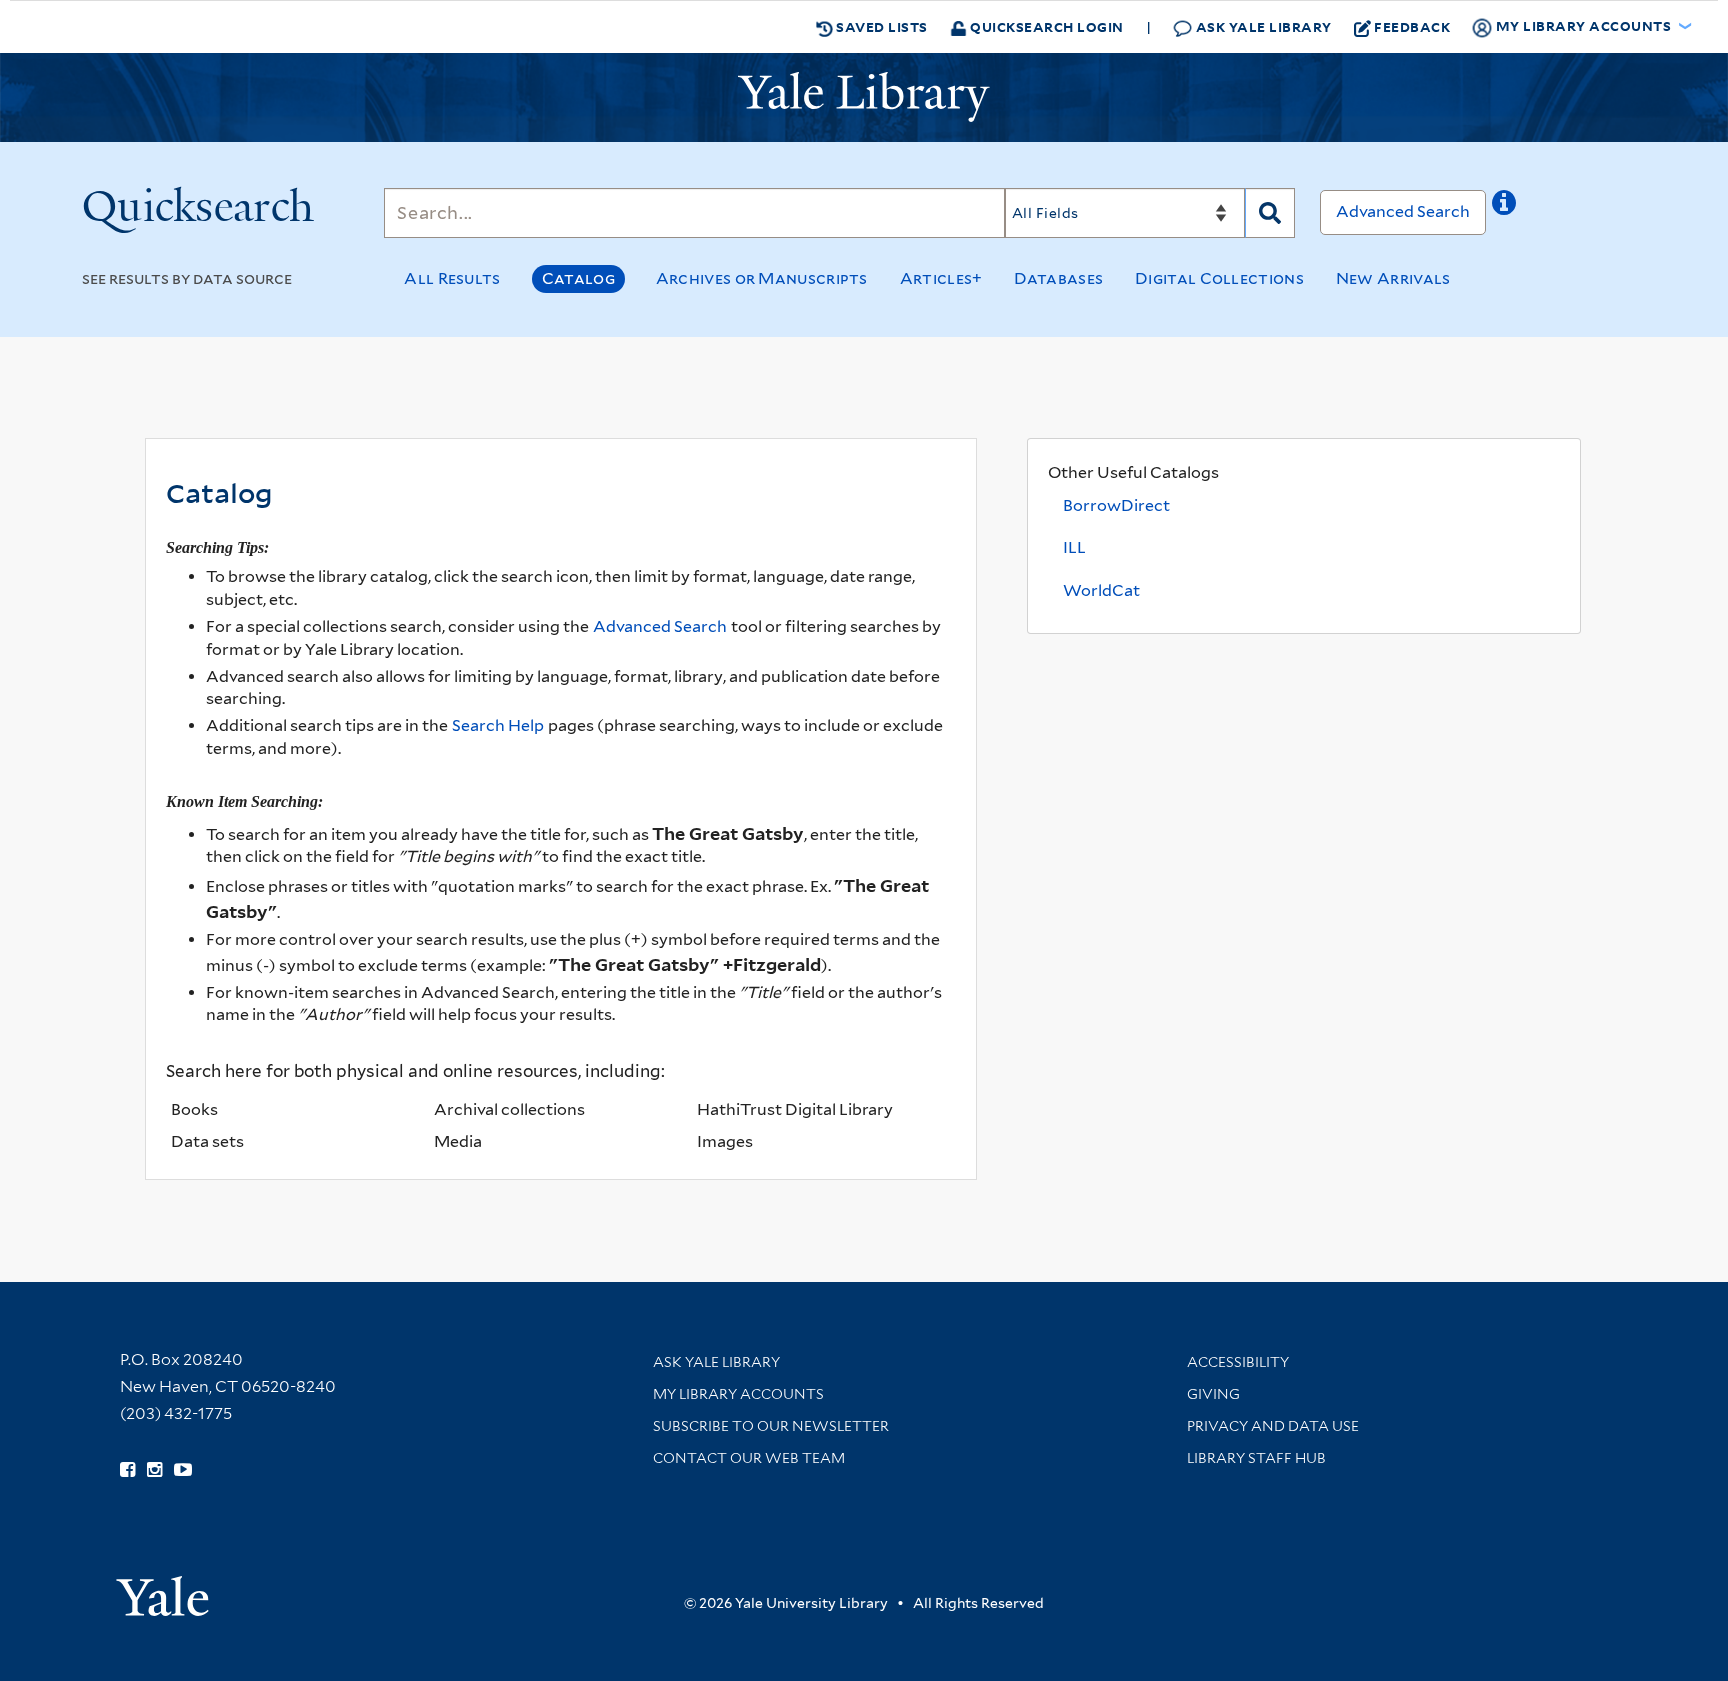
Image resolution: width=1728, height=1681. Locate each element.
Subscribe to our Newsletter (771, 1426)
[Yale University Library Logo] (864, 97)
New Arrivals (1393, 278)
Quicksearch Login (1045, 26)
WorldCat (1101, 590)
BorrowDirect (1116, 505)
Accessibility (1238, 1362)
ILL (1074, 547)
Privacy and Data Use (1273, 1426)
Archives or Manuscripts (762, 278)
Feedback (1412, 26)
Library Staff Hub (1256, 1458)
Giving (1213, 1394)
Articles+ (941, 278)
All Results (452, 278)
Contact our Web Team (749, 1458)
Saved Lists (880, 26)
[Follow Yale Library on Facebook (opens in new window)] (127, 1470)
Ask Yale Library (1262, 26)
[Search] (1270, 213)
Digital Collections (1219, 278)
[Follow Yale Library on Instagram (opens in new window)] (154, 1470)
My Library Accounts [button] (1583, 25)
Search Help (498, 725)
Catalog (578, 278)
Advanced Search (1403, 211)
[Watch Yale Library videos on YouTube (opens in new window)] (183, 1470)
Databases (1058, 278)
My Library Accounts (738, 1394)
